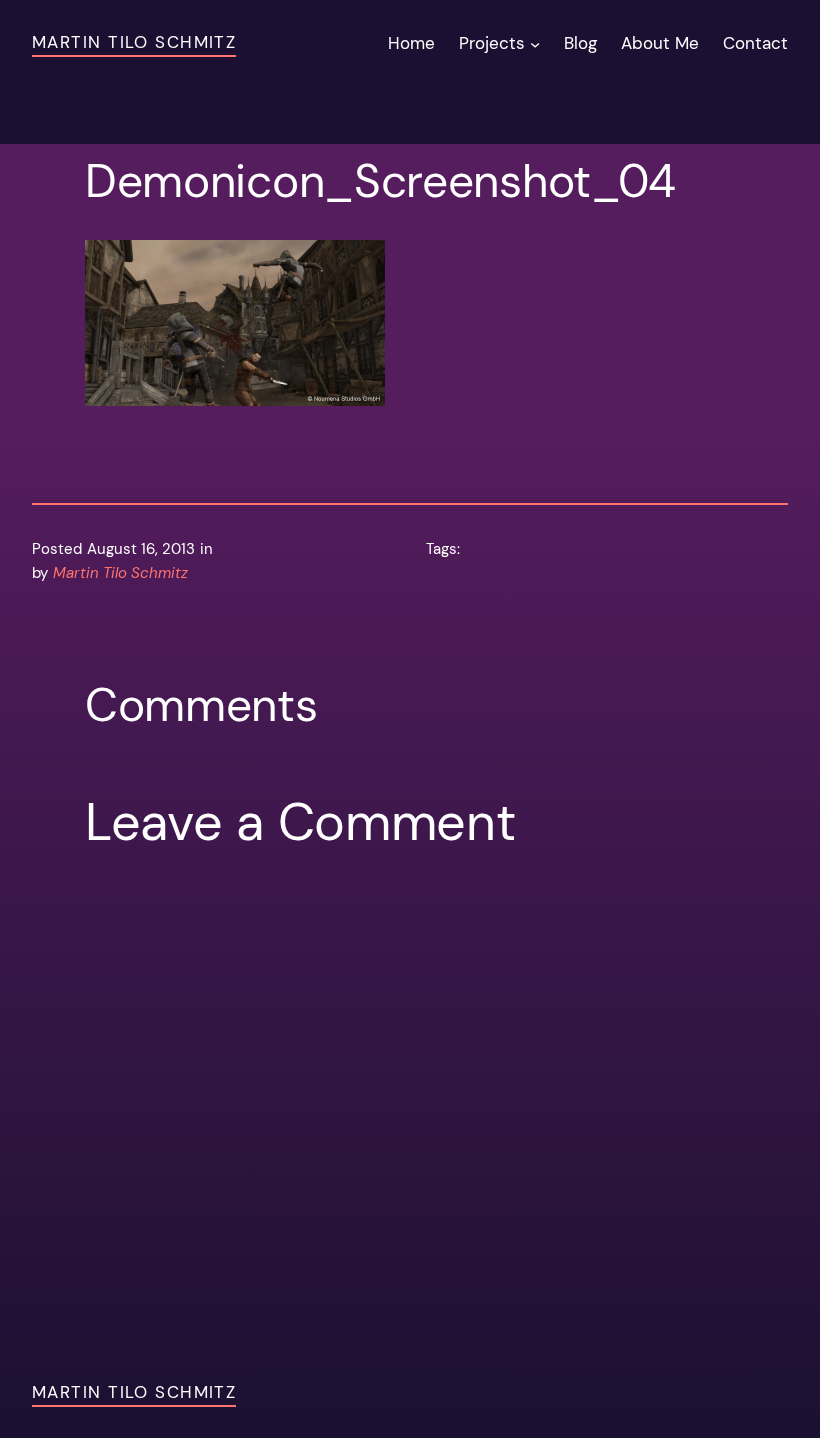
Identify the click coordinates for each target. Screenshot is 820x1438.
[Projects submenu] (535, 44)
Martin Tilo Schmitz (134, 42)
